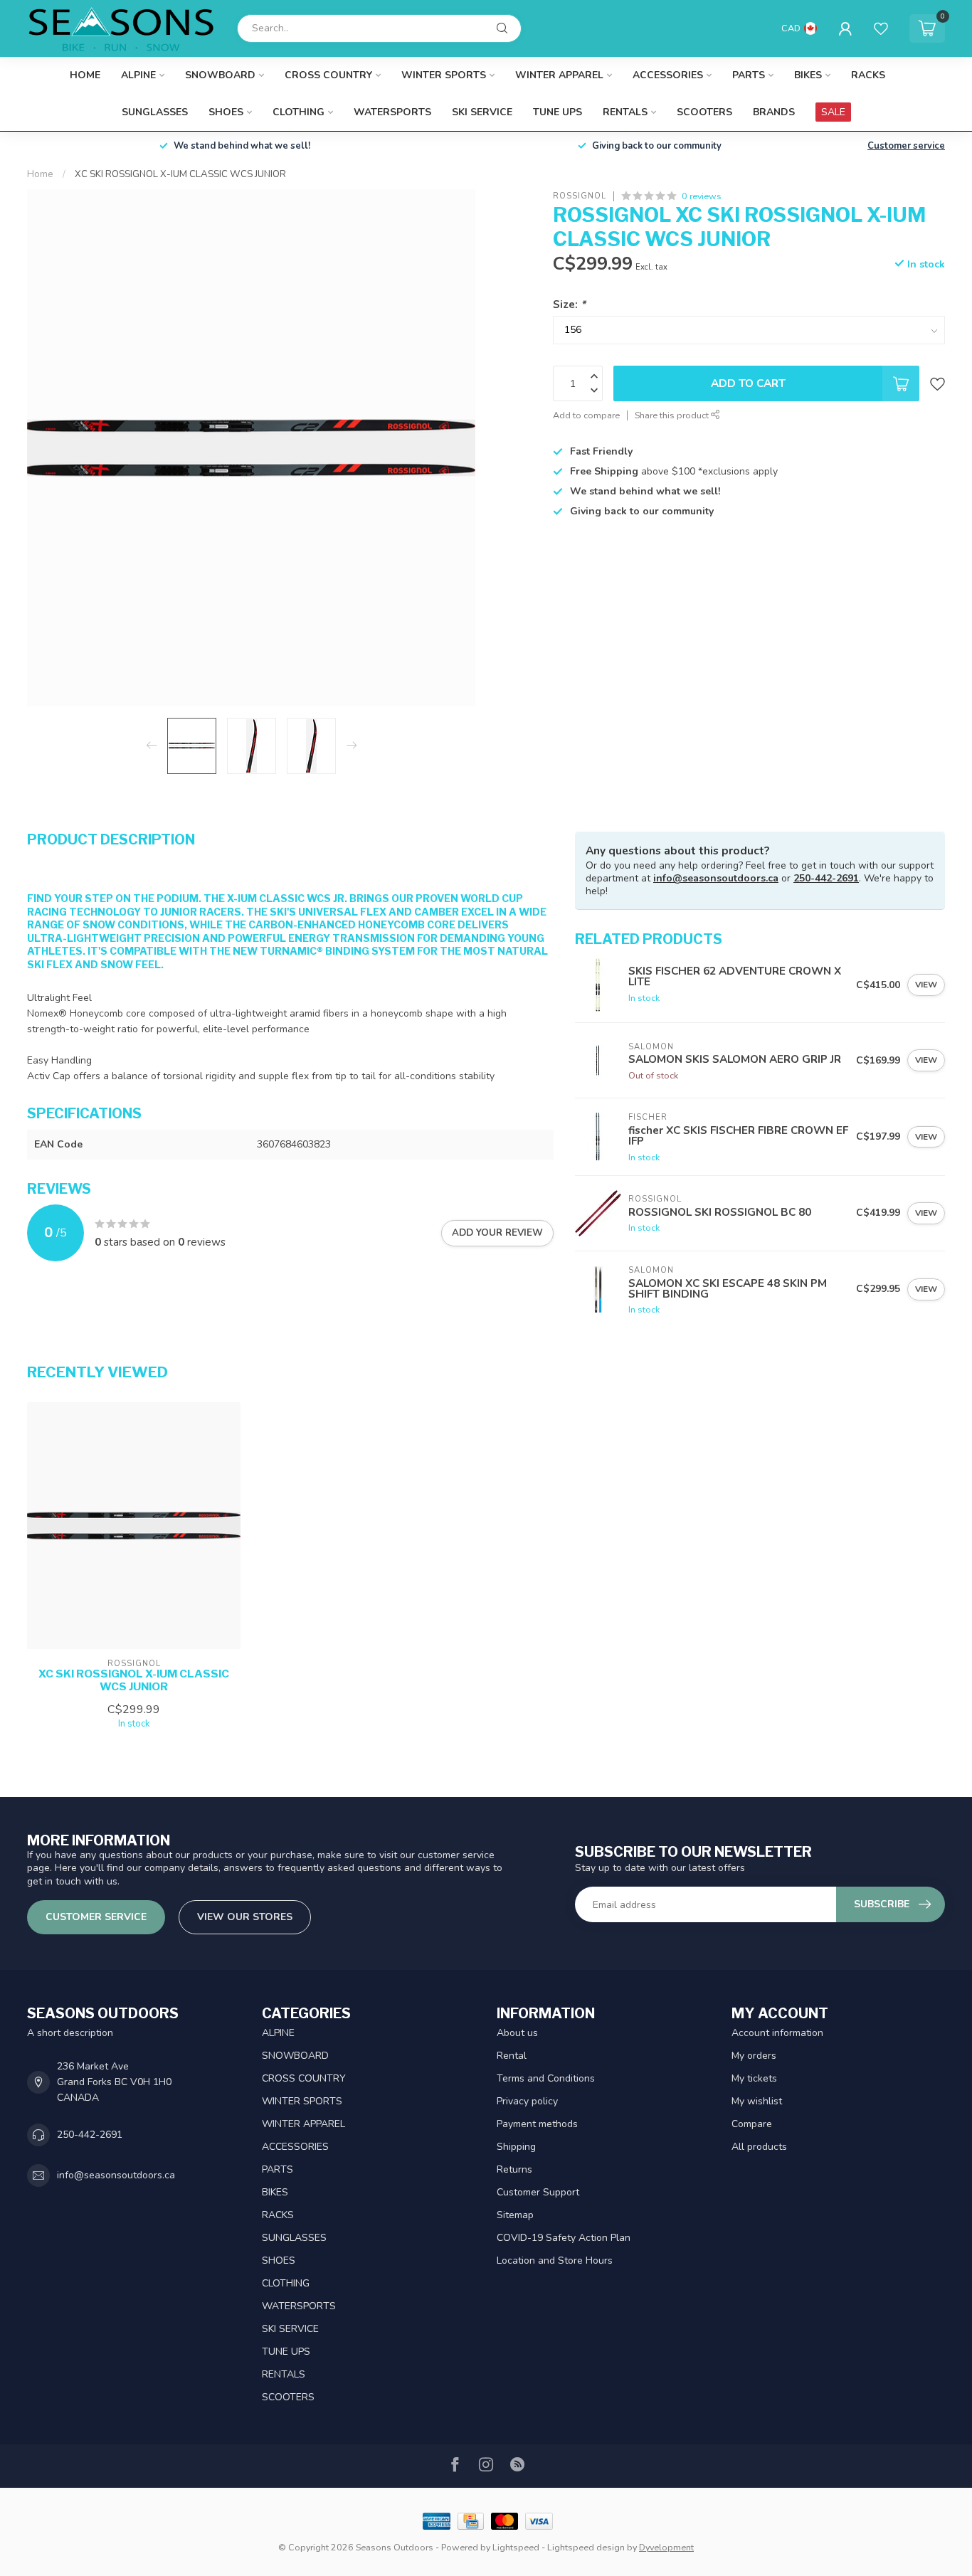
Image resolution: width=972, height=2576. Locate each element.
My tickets (754, 2078)
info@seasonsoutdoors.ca (716, 878)
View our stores (245, 1917)
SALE (833, 112)
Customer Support (538, 2192)
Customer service (906, 146)
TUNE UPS (558, 112)
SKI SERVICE (482, 112)
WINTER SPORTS (444, 75)
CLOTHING (299, 112)
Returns (514, 2169)
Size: (569, 304)
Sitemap (515, 2215)
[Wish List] (881, 28)
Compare (752, 2124)
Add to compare (586, 415)
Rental (512, 2056)
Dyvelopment (666, 2547)
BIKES (808, 75)
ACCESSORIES (668, 75)
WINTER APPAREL (559, 75)
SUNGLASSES (155, 112)
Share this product (673, 415)
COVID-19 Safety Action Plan (564, 2238)
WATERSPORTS (392, 112)
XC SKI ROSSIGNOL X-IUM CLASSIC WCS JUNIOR (180, 174)
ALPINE (138, 75)
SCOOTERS (704, 112)
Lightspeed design (586, 2547)
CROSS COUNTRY (328, 75)
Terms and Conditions (546, 2078)
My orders (754, 2056)
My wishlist (757, 2101)
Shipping (516, 2147)
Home (85, 75)
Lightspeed (516, 2547)
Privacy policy (527, 2101)
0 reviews (702, 196)
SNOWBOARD (220, 75)
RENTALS (625, 112)
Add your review (497, 1233)
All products (759, 2147)
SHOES (226, 112)
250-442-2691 (826, 878)
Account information (777, 2033)
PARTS (749, 75)
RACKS (868, 75)
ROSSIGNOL (580, 196)
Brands (774, 112)
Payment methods (537, 2124)
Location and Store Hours (555, 2260)
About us (517, 2033)
